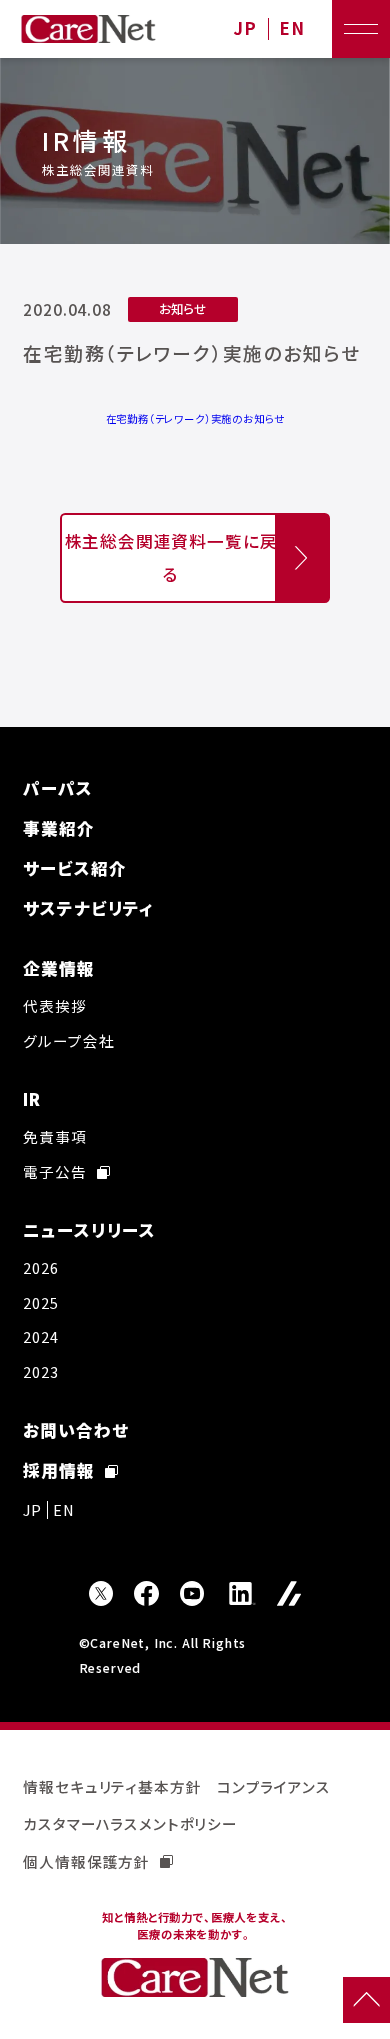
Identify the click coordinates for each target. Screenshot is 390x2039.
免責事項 (54, 1136)
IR (32, 1099)
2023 (40, 1371)
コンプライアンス (274, 1786)
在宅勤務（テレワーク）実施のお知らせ (195, 418)
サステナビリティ (88, 908)
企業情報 (58, 968)
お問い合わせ (75, 1430)
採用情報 (58, 1470)
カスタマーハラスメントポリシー (130, 1823)
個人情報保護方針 (86, 1861)
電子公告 (54, 1171)
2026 (40, 1267)
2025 (40, 1302)
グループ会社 (68, 1040)
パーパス (57, 788)
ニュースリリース (89, 1230)
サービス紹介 (74, 868)
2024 (40, 1336)
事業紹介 (58, 828)
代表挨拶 (54, 1005)
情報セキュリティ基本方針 (112, 1786)
